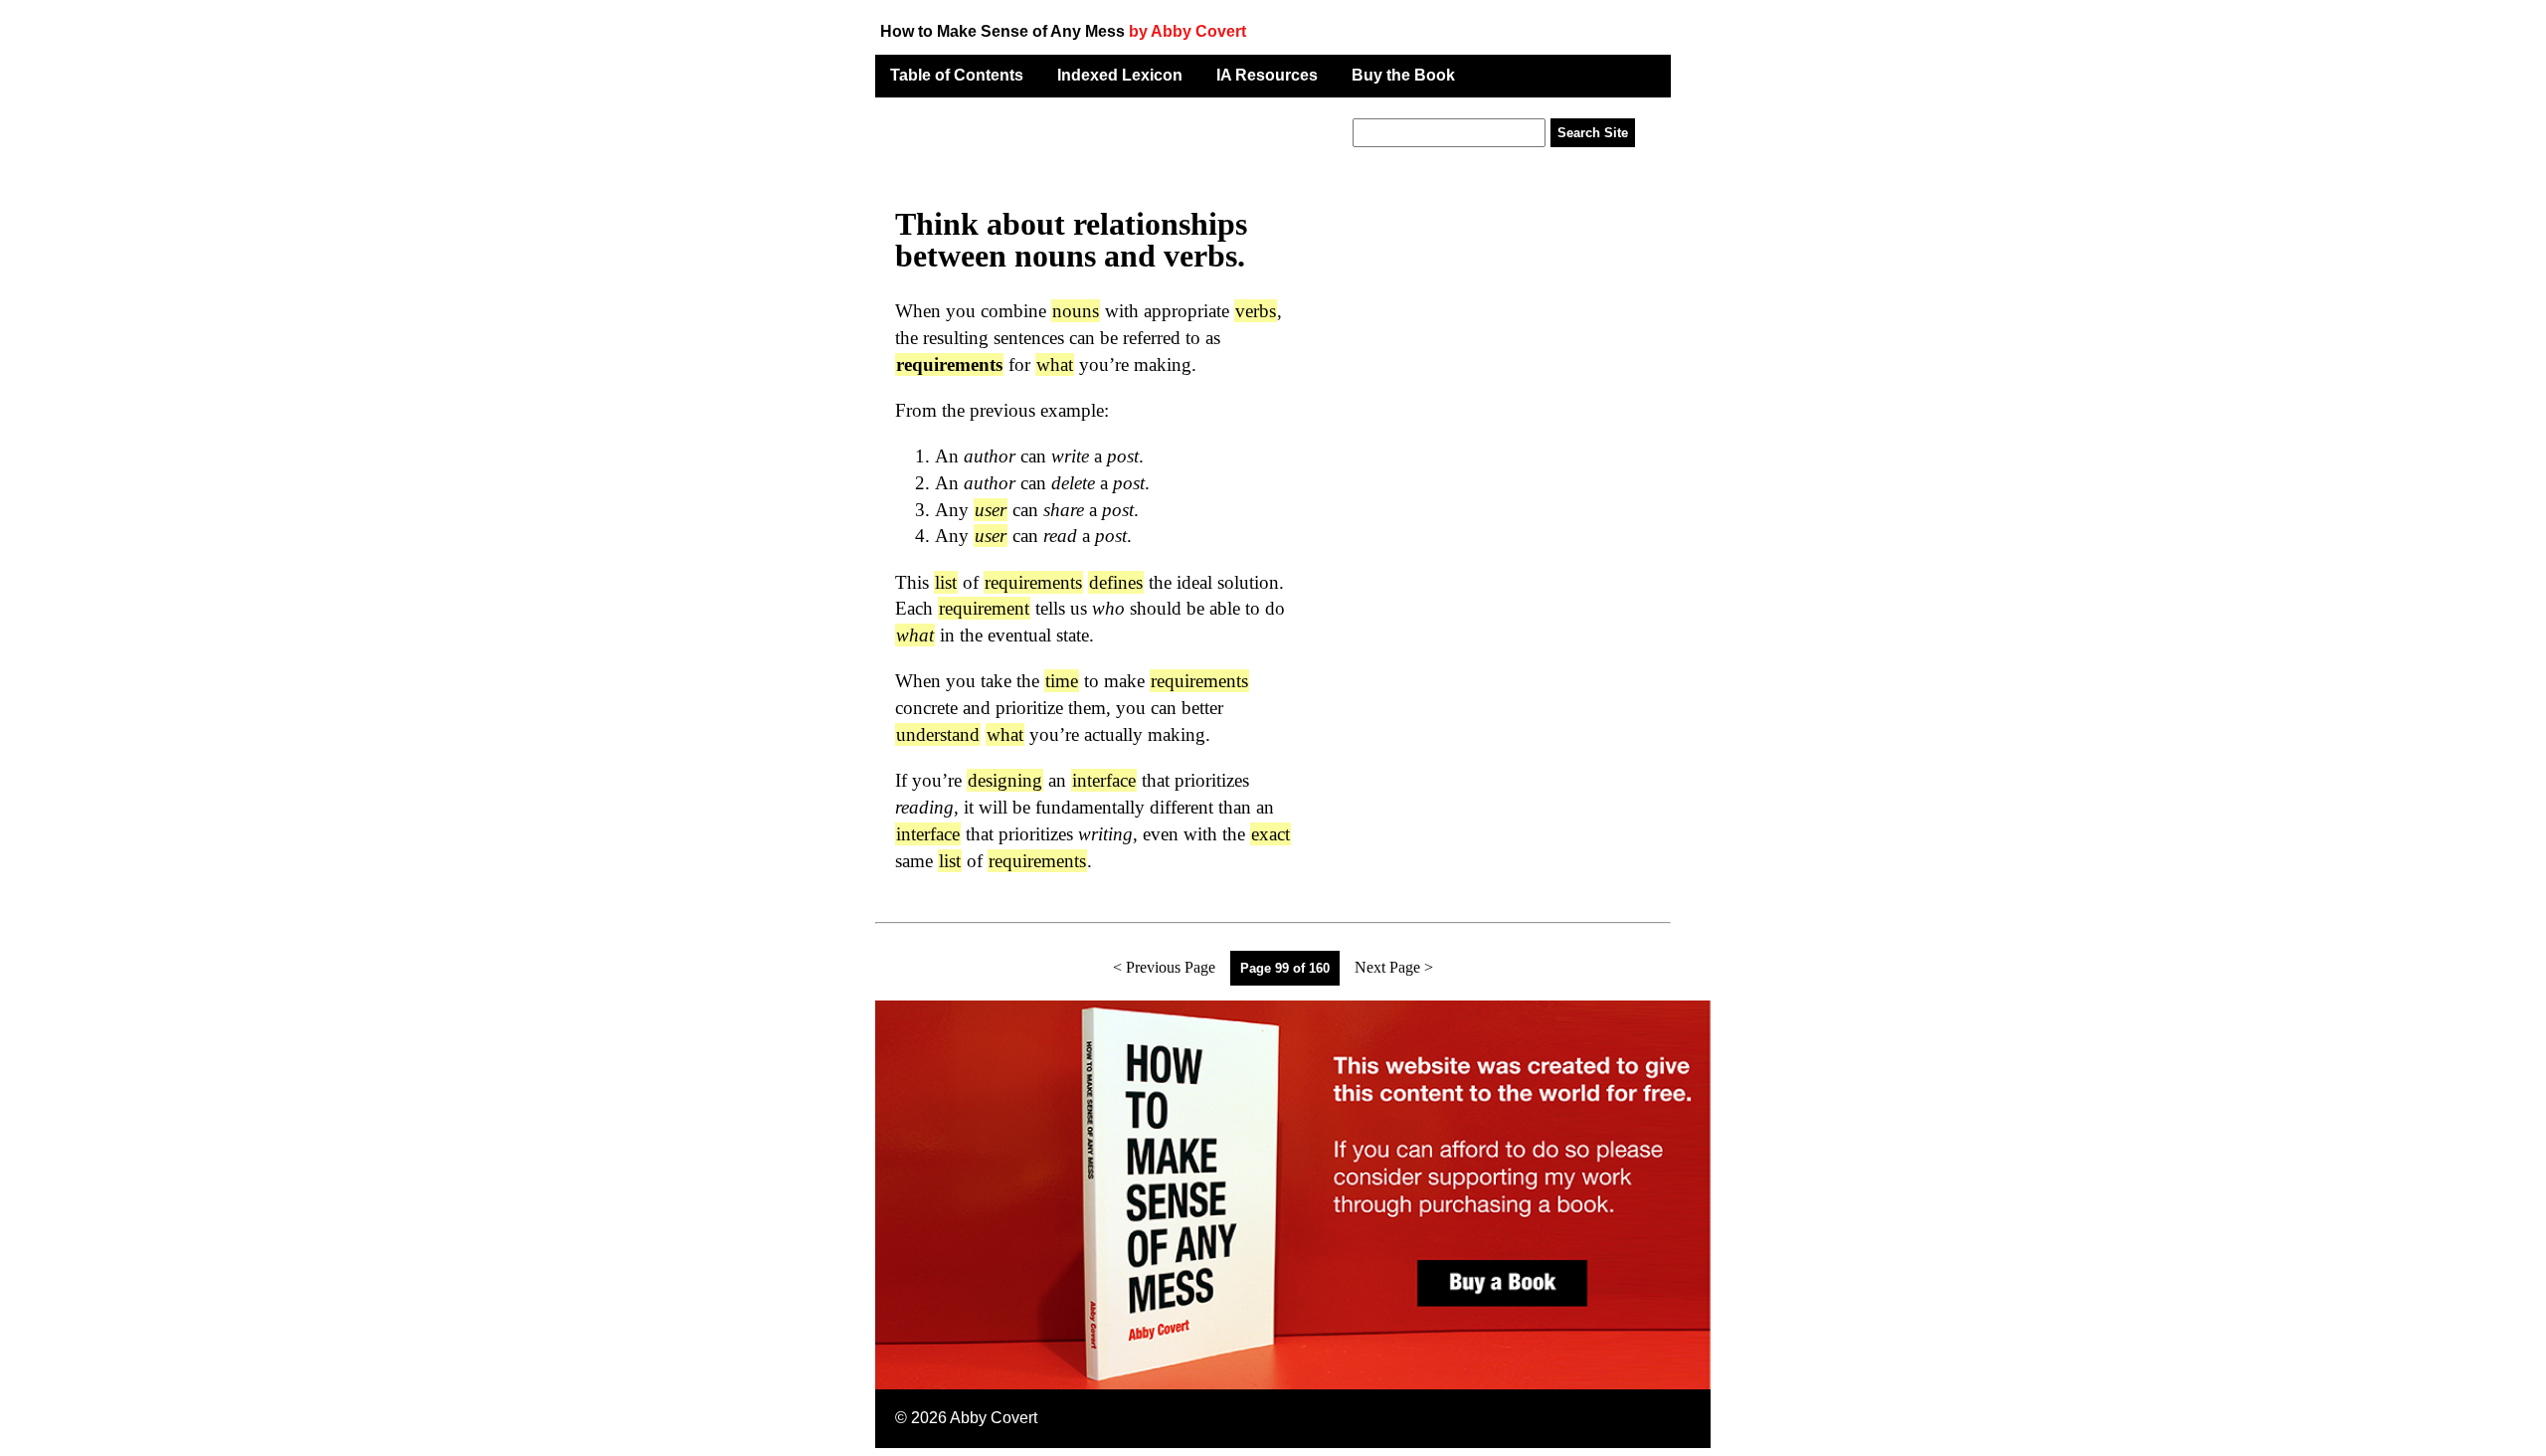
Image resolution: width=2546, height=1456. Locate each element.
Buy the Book (1403, 75)
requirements (1033, 582)
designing (1005, 780)
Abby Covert (994, 1418)
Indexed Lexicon (1120, 75)
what (1055, 364)
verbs (1256, 311)
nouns (1076, 311)
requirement (984, 608)
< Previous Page (1164, 967)
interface (1104, 780)
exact (1271, 834)
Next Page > (1394, 967)
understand (938, 734)
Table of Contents (957, 75)
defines (1116, 582)
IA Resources (1267, 75)
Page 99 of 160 (1285, 968)
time (1062, 681)
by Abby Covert (1187, 31)
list (946, 582)
